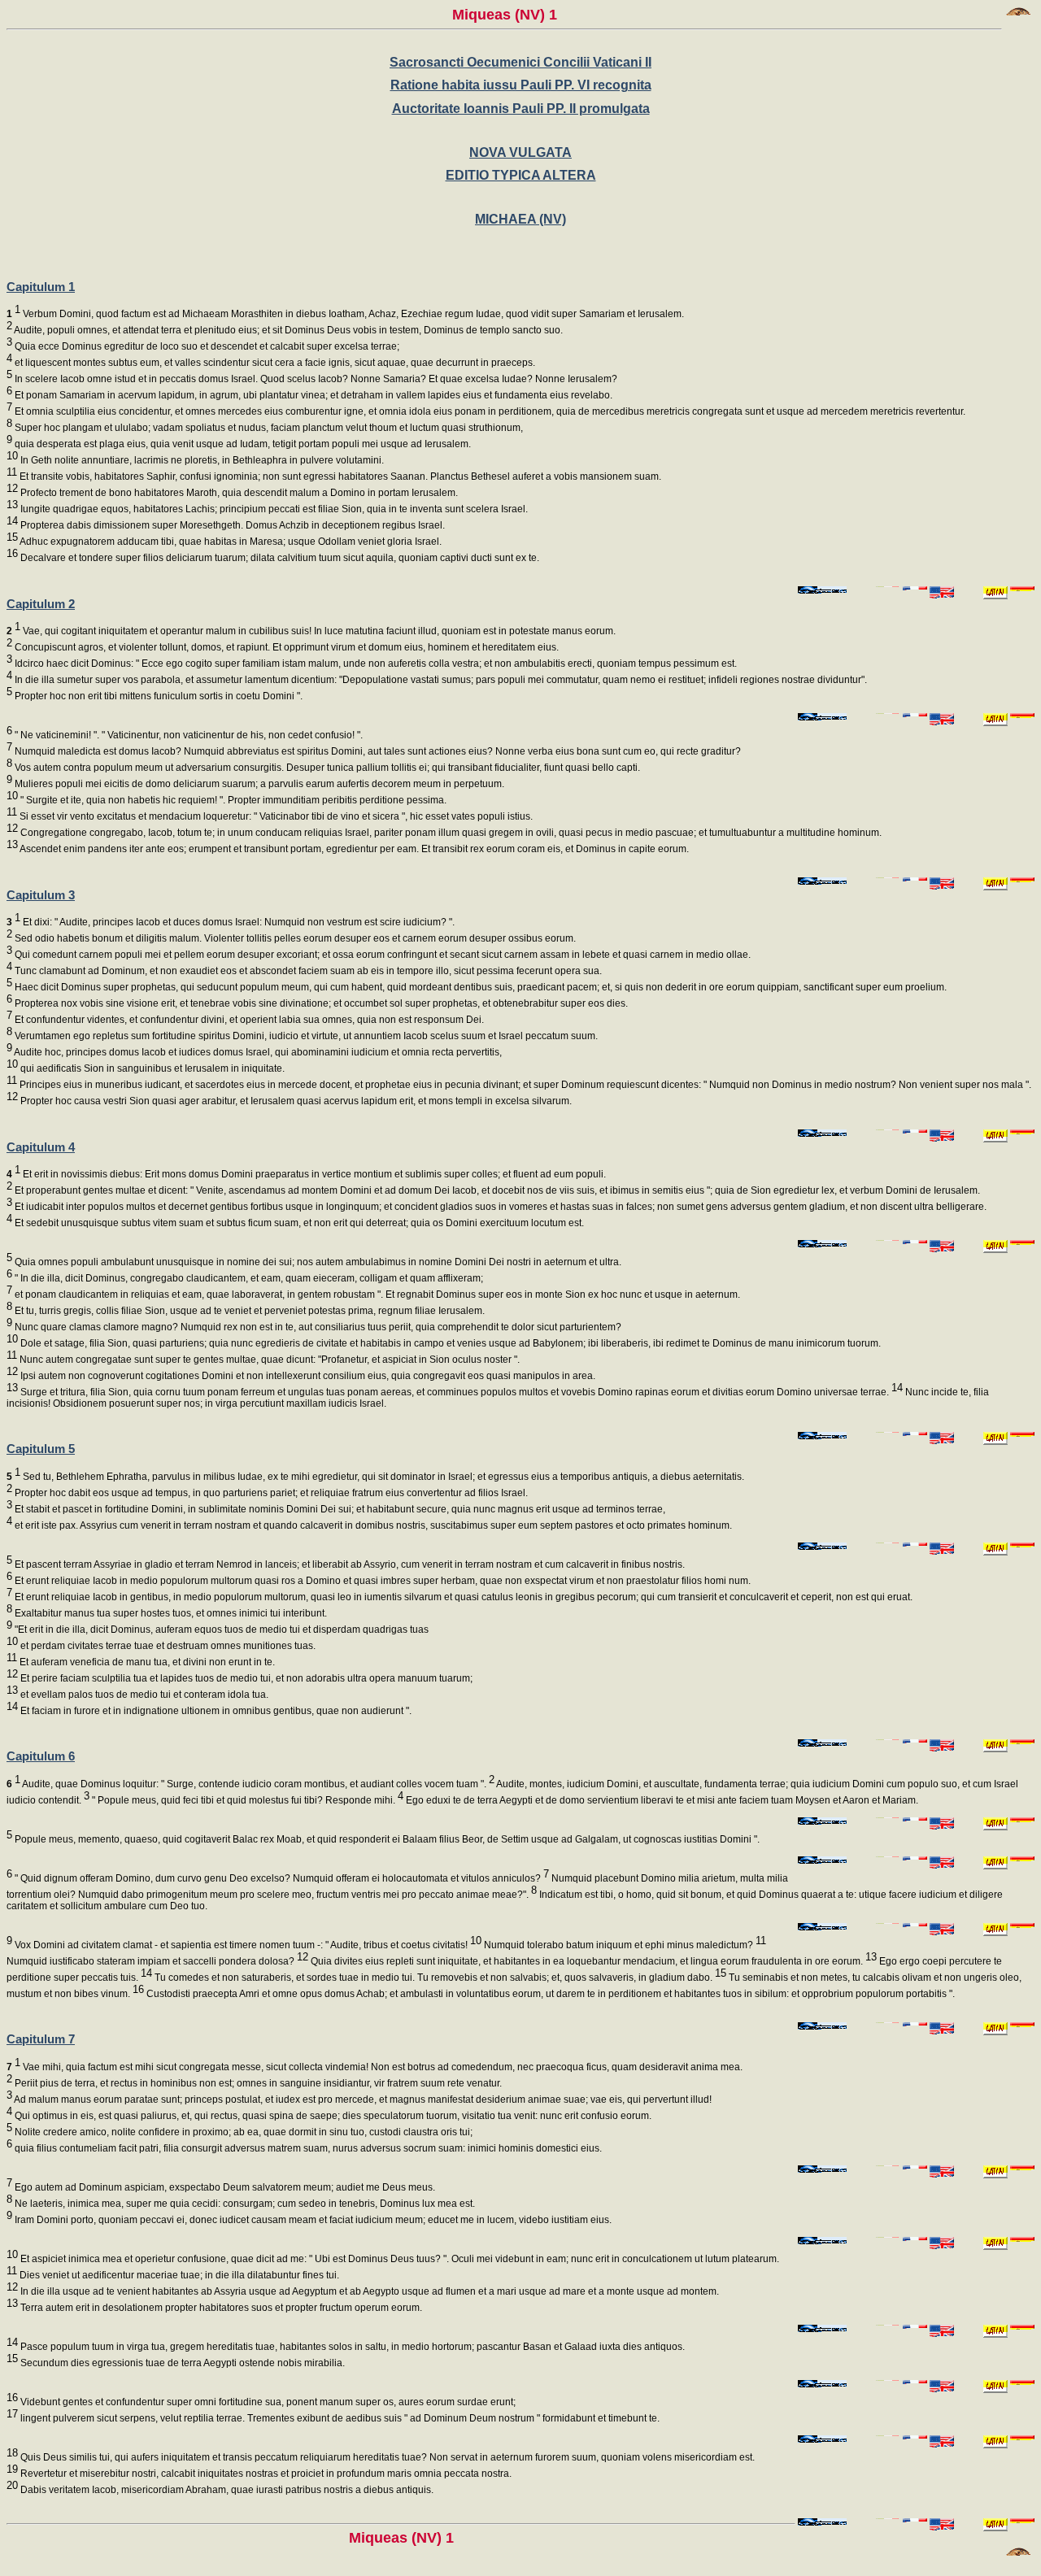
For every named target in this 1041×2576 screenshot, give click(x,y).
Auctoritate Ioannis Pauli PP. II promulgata (521, 109)
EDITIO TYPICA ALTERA (521, 175)
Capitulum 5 (41, 1449)
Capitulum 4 (41, 1147)
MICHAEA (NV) (520, 219)
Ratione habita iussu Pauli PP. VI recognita (521, 85)
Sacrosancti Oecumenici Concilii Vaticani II (520, 62)
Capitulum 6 (41, 1756)
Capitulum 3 (41, 895)
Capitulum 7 (41, 2039)
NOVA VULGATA (520, 152)
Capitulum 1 (41, 287)
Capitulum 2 (41, 604)
